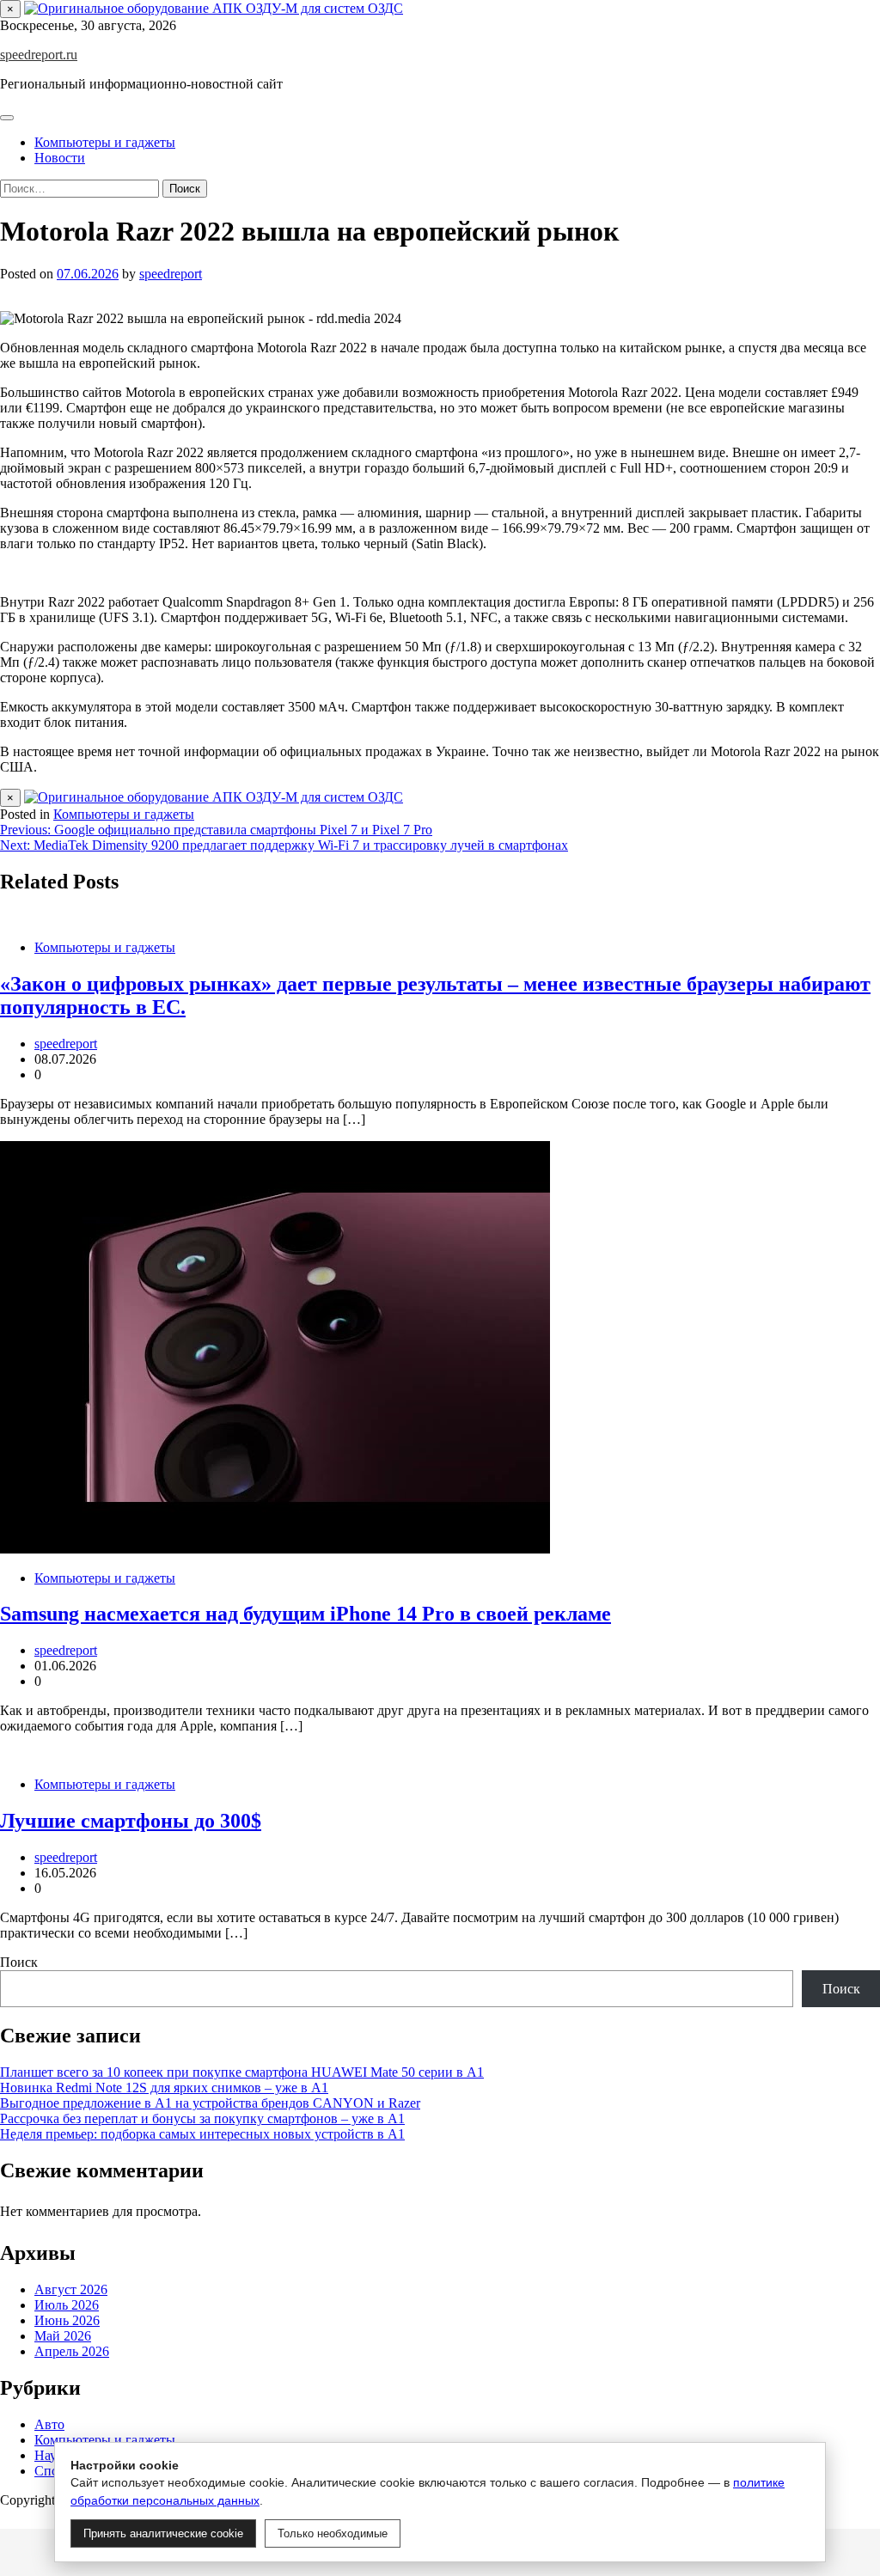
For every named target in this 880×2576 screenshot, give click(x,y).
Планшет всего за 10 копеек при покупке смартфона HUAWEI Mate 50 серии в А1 (242, 2072)
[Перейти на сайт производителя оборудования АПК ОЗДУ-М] (214, 8)
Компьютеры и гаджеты (105, 142)
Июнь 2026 (67, 2320)
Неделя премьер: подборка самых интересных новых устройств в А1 (202, 2134)
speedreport (171, 274)
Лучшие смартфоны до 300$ (131, 1821)
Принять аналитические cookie (163, 2533)
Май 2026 (63, 2336)
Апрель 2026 (72, 2351)
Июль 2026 (67, 2305)
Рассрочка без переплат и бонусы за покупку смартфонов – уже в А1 (202, 2118)
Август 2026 (71, 2289)
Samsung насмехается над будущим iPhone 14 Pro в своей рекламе (306, 1614)
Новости (60, 158)
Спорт (53, 2471)
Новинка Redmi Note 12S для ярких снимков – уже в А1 (164, 2088)
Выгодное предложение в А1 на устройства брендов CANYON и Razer (210, 2103)
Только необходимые (333, 2533)
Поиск (19, 1962)
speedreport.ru (39, 55)
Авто (49, 2424)
